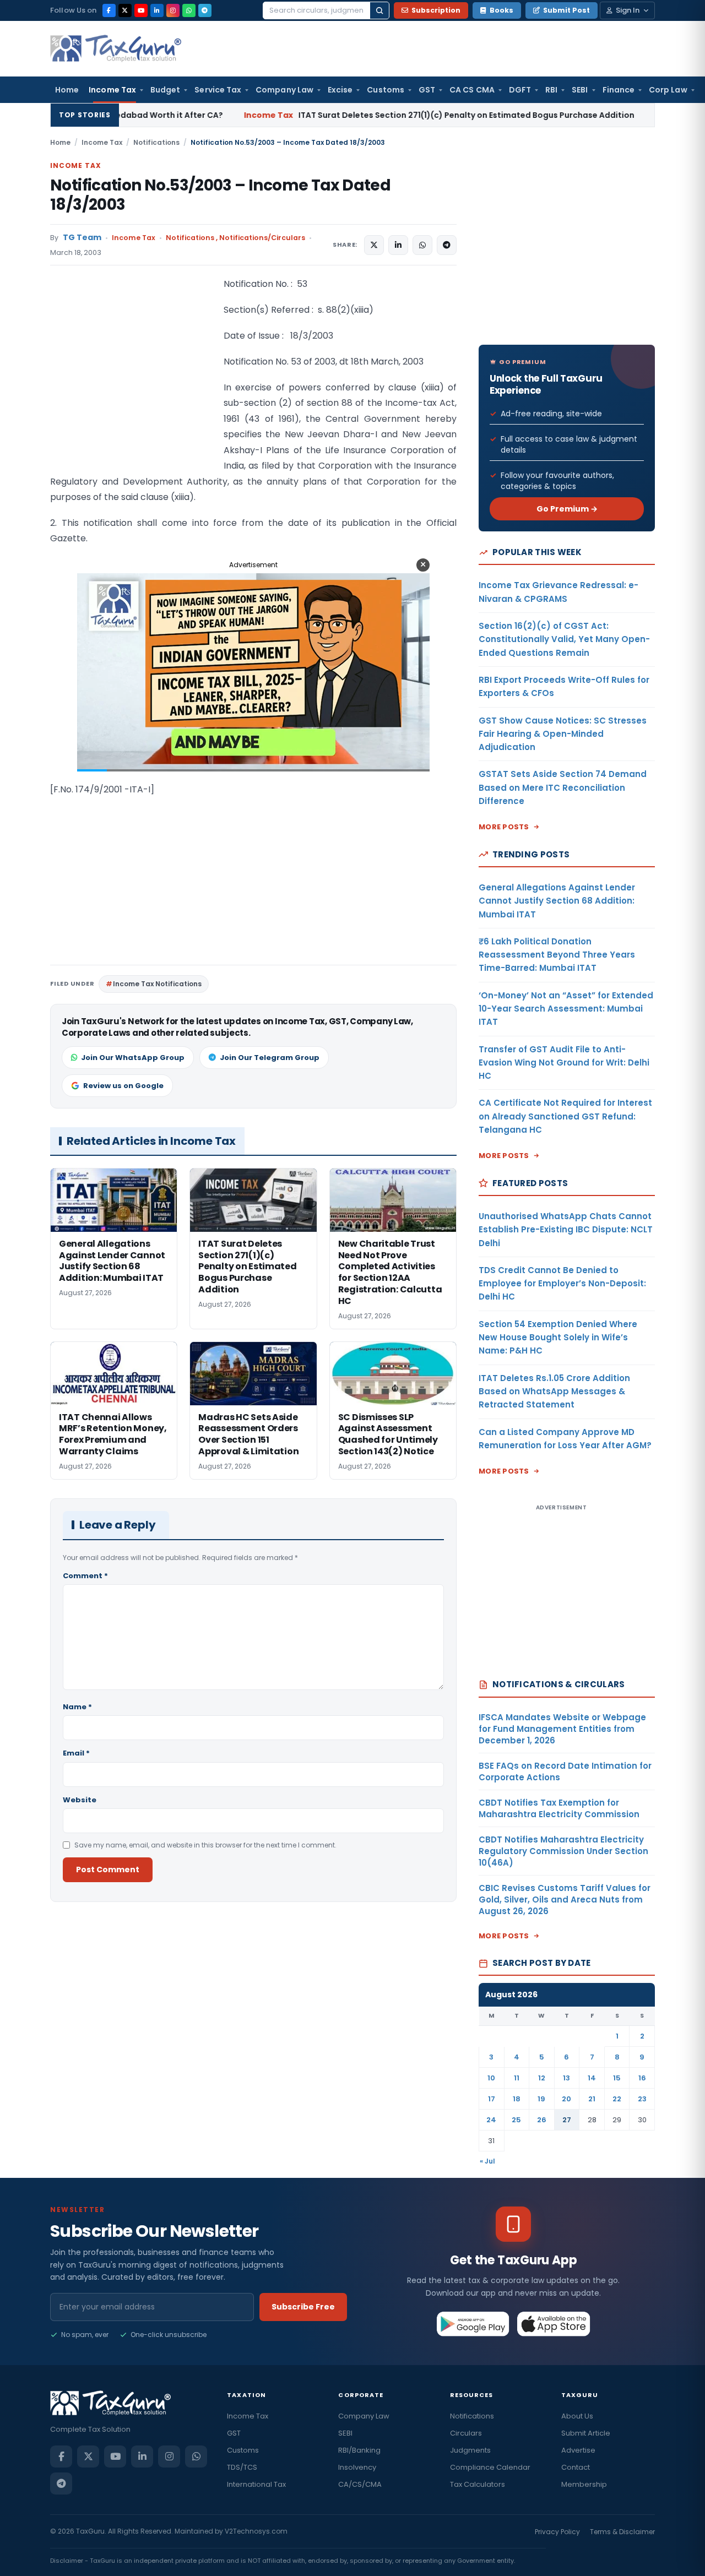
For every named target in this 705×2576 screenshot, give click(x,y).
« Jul (487, 2161)
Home (67, 90)
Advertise (578, 2450)
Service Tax (218, 90)
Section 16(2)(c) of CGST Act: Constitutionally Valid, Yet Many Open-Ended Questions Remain (564, 639)
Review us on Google (123, 1086)
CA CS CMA (472, 90)
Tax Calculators (478, 2484)
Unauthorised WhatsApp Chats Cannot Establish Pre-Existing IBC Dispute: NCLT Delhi (566, 1230)
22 (617, 2099)
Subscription (436, 10)
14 (592, 2078)
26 (542, 2120)
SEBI (580, 90)
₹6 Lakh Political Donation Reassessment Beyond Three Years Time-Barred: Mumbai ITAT (557, 955)
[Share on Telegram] (447, 245)
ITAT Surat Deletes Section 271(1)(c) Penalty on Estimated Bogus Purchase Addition (321, 115)
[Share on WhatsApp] (422, 245)
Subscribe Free (303, 2307)
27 (567, 2120)
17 (492, 2099)
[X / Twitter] (125, 10)
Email (76, 1753)
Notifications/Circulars (262, 238)
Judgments (470, 2450)
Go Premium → (567, 509)
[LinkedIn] (157, 10)
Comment (85, 1576)
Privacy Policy (557, 2532)
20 (566, 2099)
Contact (576, 2467)
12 (542, 2078)
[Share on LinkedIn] (398, 245)
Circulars (466, 2433)
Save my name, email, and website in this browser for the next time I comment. (205, 1845)
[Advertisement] (133, 387)
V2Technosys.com (256, 2531)
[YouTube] (141, 10)
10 (491, 2078)
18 (517, 2099)
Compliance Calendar (490, 2467)
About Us (577, 2416)
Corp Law (668, 90)
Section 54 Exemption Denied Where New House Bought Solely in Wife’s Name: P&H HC (558, 1338)
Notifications (156, 142)
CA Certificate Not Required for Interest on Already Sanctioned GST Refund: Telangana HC (565, 1116)
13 (566, 2078)
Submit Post (566, 10)
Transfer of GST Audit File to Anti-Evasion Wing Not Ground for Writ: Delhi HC (564, 1063)
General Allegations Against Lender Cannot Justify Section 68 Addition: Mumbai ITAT (557, 901)
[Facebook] (109, 10)
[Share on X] (374, 245)
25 (516, 2120)
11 (517, 2078)
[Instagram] (173, 10)
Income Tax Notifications (157, 984)
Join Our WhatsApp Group (133, 1058)
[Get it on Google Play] (473, 2324)
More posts (504, 827)
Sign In (628, 10)
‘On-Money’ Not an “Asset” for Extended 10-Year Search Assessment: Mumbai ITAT (566, 1009)
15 (617, 2078)
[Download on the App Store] (554, 2324)
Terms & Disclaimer (622, 2532)
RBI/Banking (359, 2450)
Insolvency (357, 2467)
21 (592, 2099)
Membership (584, 2484)
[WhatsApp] (189, 10)
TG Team (82, 238)
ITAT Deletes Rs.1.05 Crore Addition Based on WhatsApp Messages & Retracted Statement (554, 1392)
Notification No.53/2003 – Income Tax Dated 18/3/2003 (220, 195)
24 (491, 2120)
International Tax (256, 2484)
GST (427, 90)
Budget (165, 90)
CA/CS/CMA (360, 2484)
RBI (551, 90)
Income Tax (112, 90)
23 (642, 2099)
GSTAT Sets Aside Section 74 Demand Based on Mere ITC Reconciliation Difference (563, 787)
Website (80, 1800)
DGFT (520, 90)
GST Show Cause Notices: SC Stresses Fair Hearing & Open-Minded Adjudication (563, 734)
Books (501, 10)
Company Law (284, 90)
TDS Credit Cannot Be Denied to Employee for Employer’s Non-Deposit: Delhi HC (562, 1284)
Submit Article (586, 2433)
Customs (386, 90)
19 (541, 2099)
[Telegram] (205, 10)
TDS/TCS (242, 2467)
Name (77, 1707)
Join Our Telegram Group (270, 1058)
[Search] (379, 10)
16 (642, 2078)
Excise (340, 90)
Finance (619, 90)
